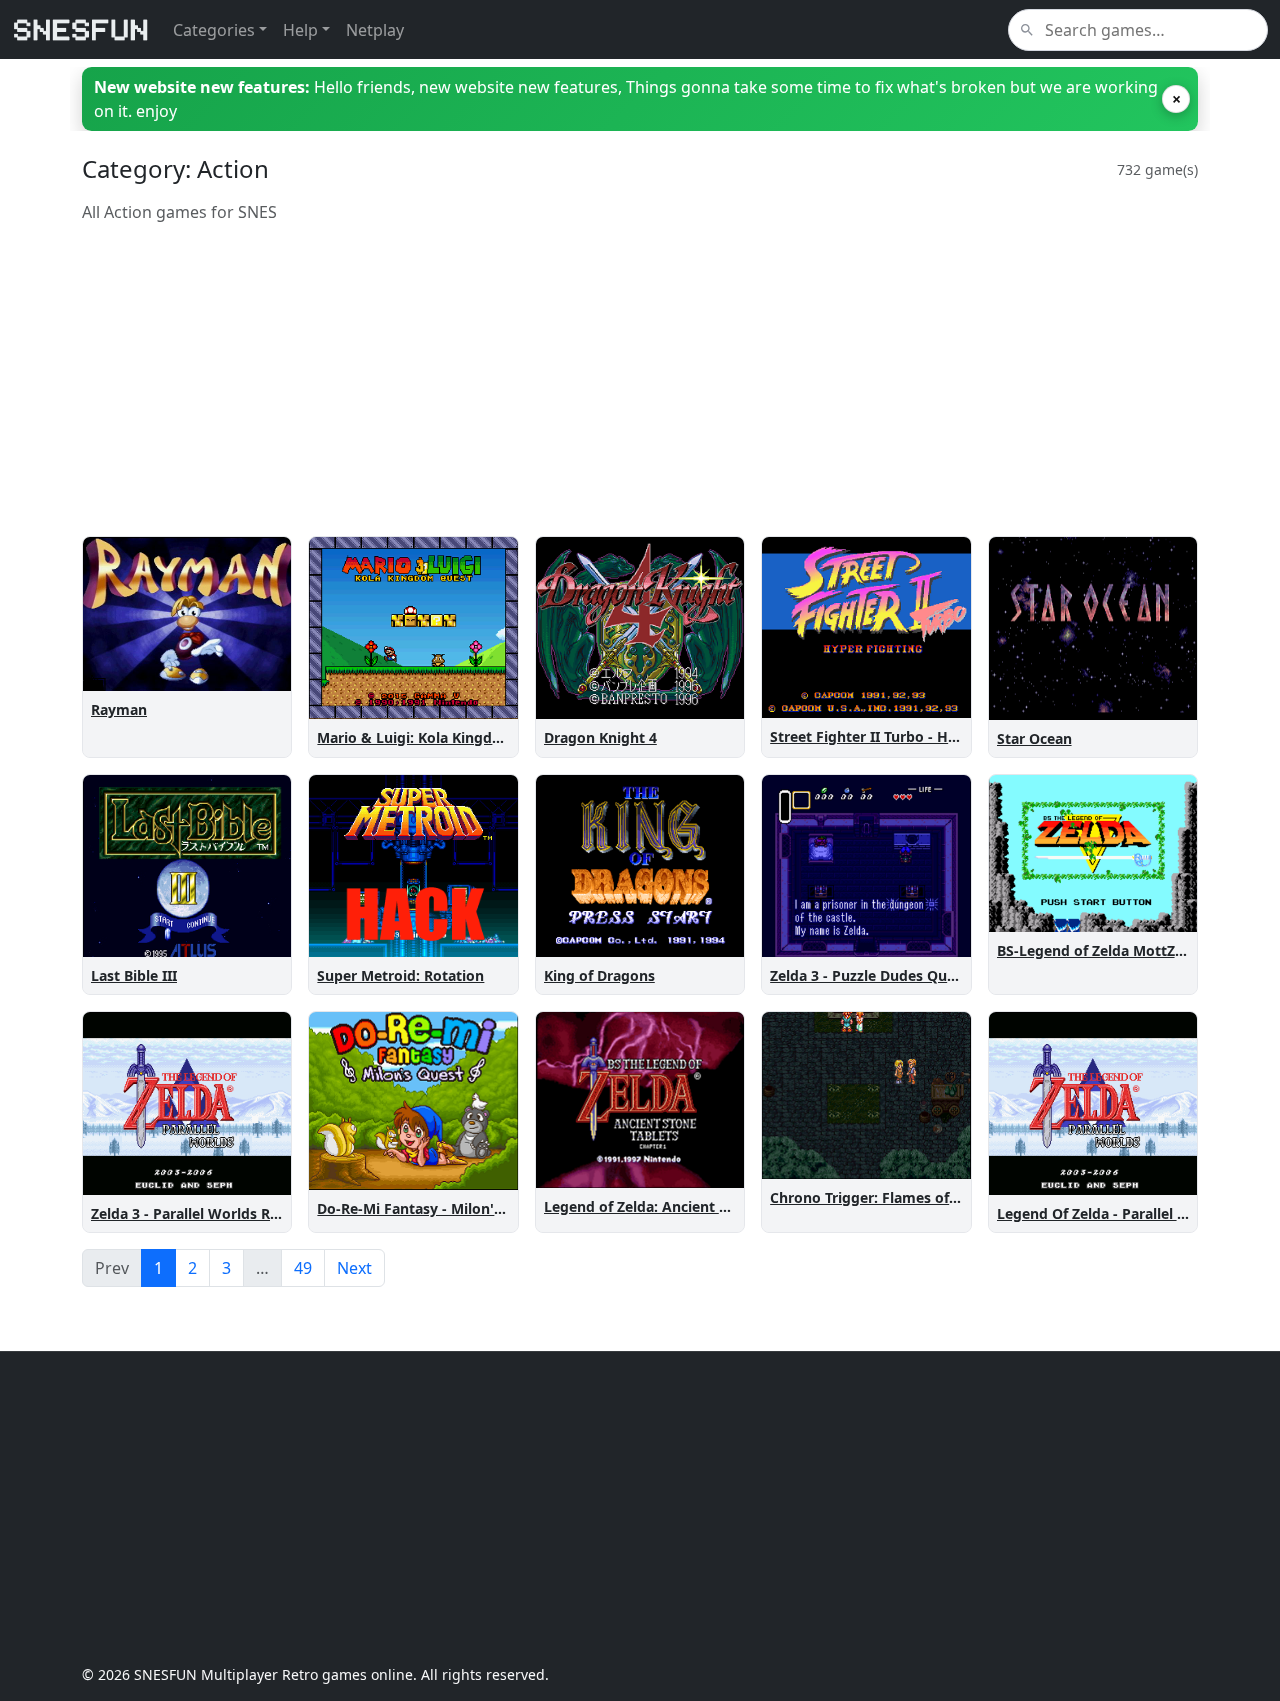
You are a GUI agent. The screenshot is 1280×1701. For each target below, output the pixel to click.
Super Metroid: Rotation (400, 975)
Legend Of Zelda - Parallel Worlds (1111, 1213)
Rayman (119, 709)
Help (300, 30)
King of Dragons (599, 975)
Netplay (375, 30)
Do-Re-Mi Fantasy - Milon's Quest (431, 1208)
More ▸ (254, 671)
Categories (214, 30)
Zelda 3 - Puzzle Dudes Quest (869, 975)
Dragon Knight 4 (600, 737)
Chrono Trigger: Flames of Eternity (889, 1197)
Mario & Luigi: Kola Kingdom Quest (438, 737)
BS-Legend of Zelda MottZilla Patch (1117, 950)
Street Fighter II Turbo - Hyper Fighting (905, 736)
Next (354, 1268)
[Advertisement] (640, 380)
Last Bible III (134, 975)
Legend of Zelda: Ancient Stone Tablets (678, 1206)
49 (303, 1268)
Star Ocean (1034, 738)
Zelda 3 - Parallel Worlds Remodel (206, 1213)
